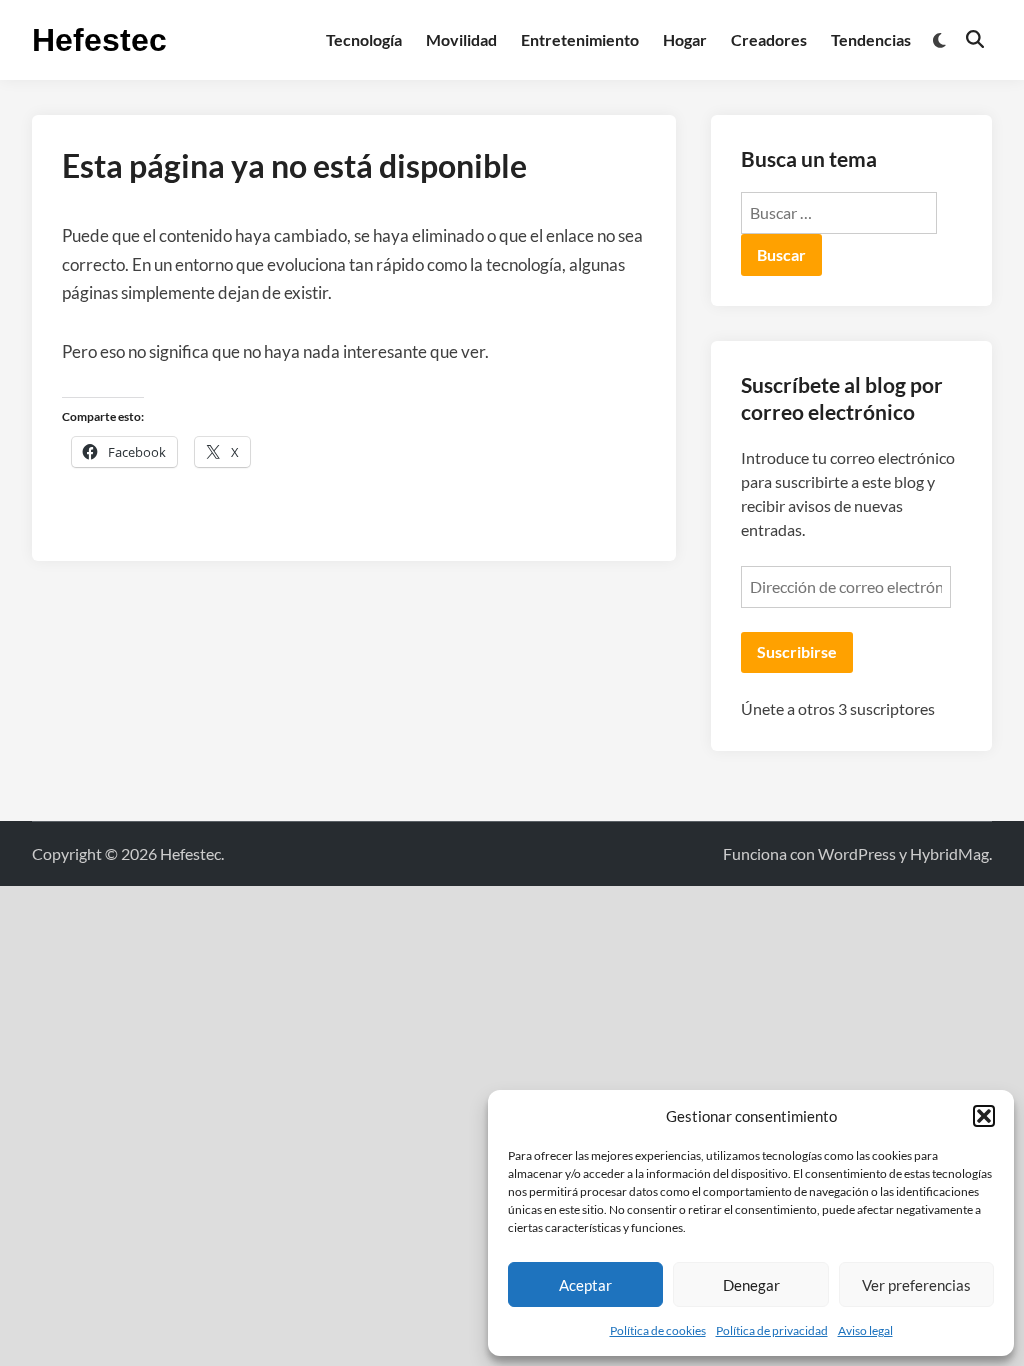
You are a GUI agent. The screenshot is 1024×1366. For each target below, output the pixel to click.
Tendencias (871, 39)
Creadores (769, 39)
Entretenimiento (580, 39)
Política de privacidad (772, 1330)
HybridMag (949, 853)
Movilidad (461, 39)
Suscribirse (797, 651)
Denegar (751, 1285)
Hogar (685, 39)
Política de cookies (658, 1330)
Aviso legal (865, 1330)
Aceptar (585, 1285)
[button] (984, 1116)
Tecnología (364, 39)
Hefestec (99, 40)
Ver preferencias (916, 1285)
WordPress (857, 853)
